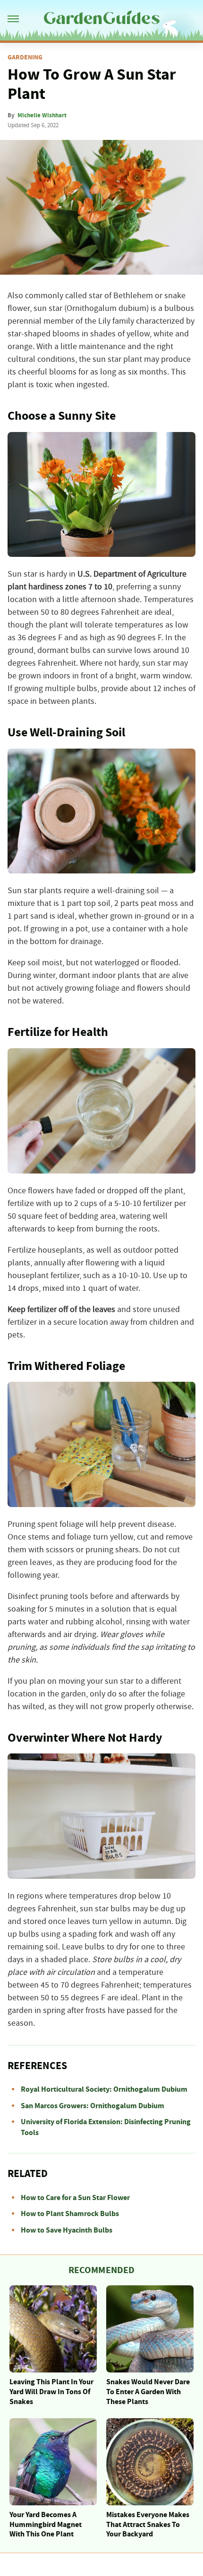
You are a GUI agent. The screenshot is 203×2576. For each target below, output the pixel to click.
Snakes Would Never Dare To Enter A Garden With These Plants (148, 2392)
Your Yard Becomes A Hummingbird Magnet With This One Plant (46, 2525)
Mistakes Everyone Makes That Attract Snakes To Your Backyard (148, 2525)
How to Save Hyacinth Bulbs (67, 2230)
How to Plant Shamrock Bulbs (70, 2214)
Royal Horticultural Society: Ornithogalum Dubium (104, 2089)
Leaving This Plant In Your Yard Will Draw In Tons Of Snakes (51, 2392)
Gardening (25, 57)
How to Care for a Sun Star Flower (75, 2198)
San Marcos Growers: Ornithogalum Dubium (93, 2106)
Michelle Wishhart (42, 115)
